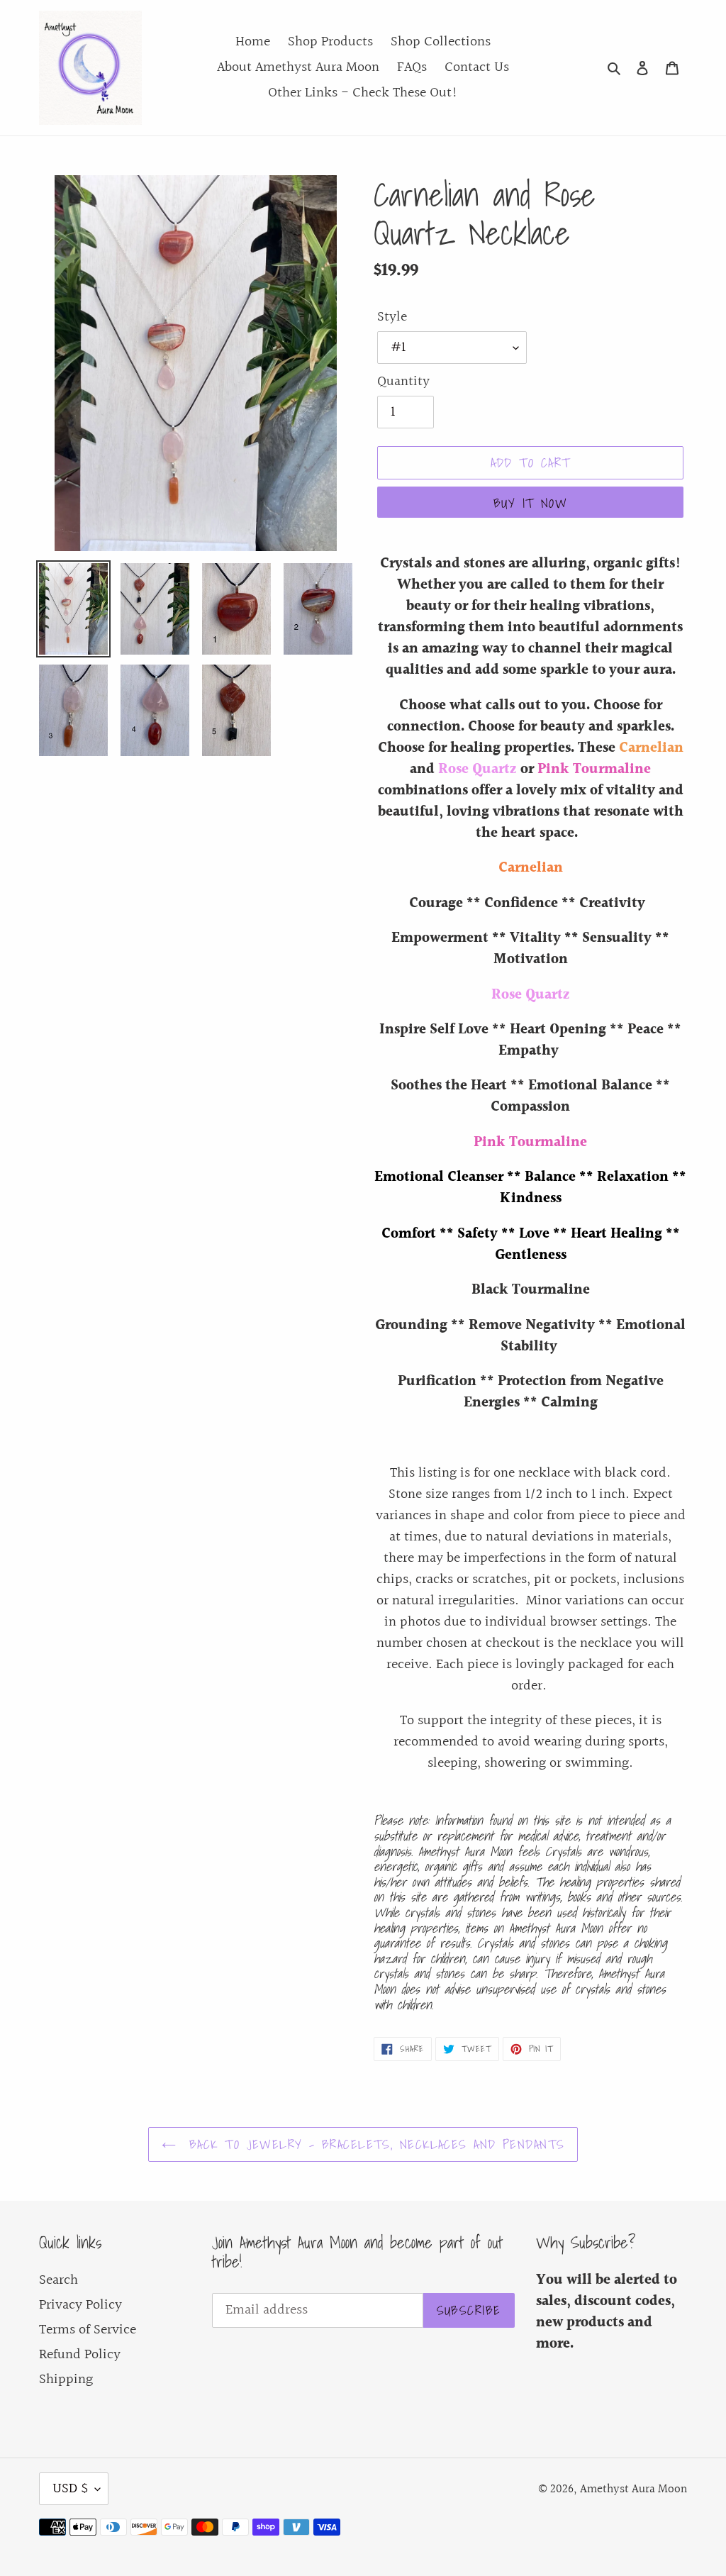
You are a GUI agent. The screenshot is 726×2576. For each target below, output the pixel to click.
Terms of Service (88, 2330)
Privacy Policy (80, 2305)
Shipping (66, 2380)
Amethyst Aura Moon (633, 2489)
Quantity (403, 382)
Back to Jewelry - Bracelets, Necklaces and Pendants (374, 2144)
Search (58, 2280)
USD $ (70, 2489)
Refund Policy (80, 2355)
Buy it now (530, 503)
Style (392, 317)
